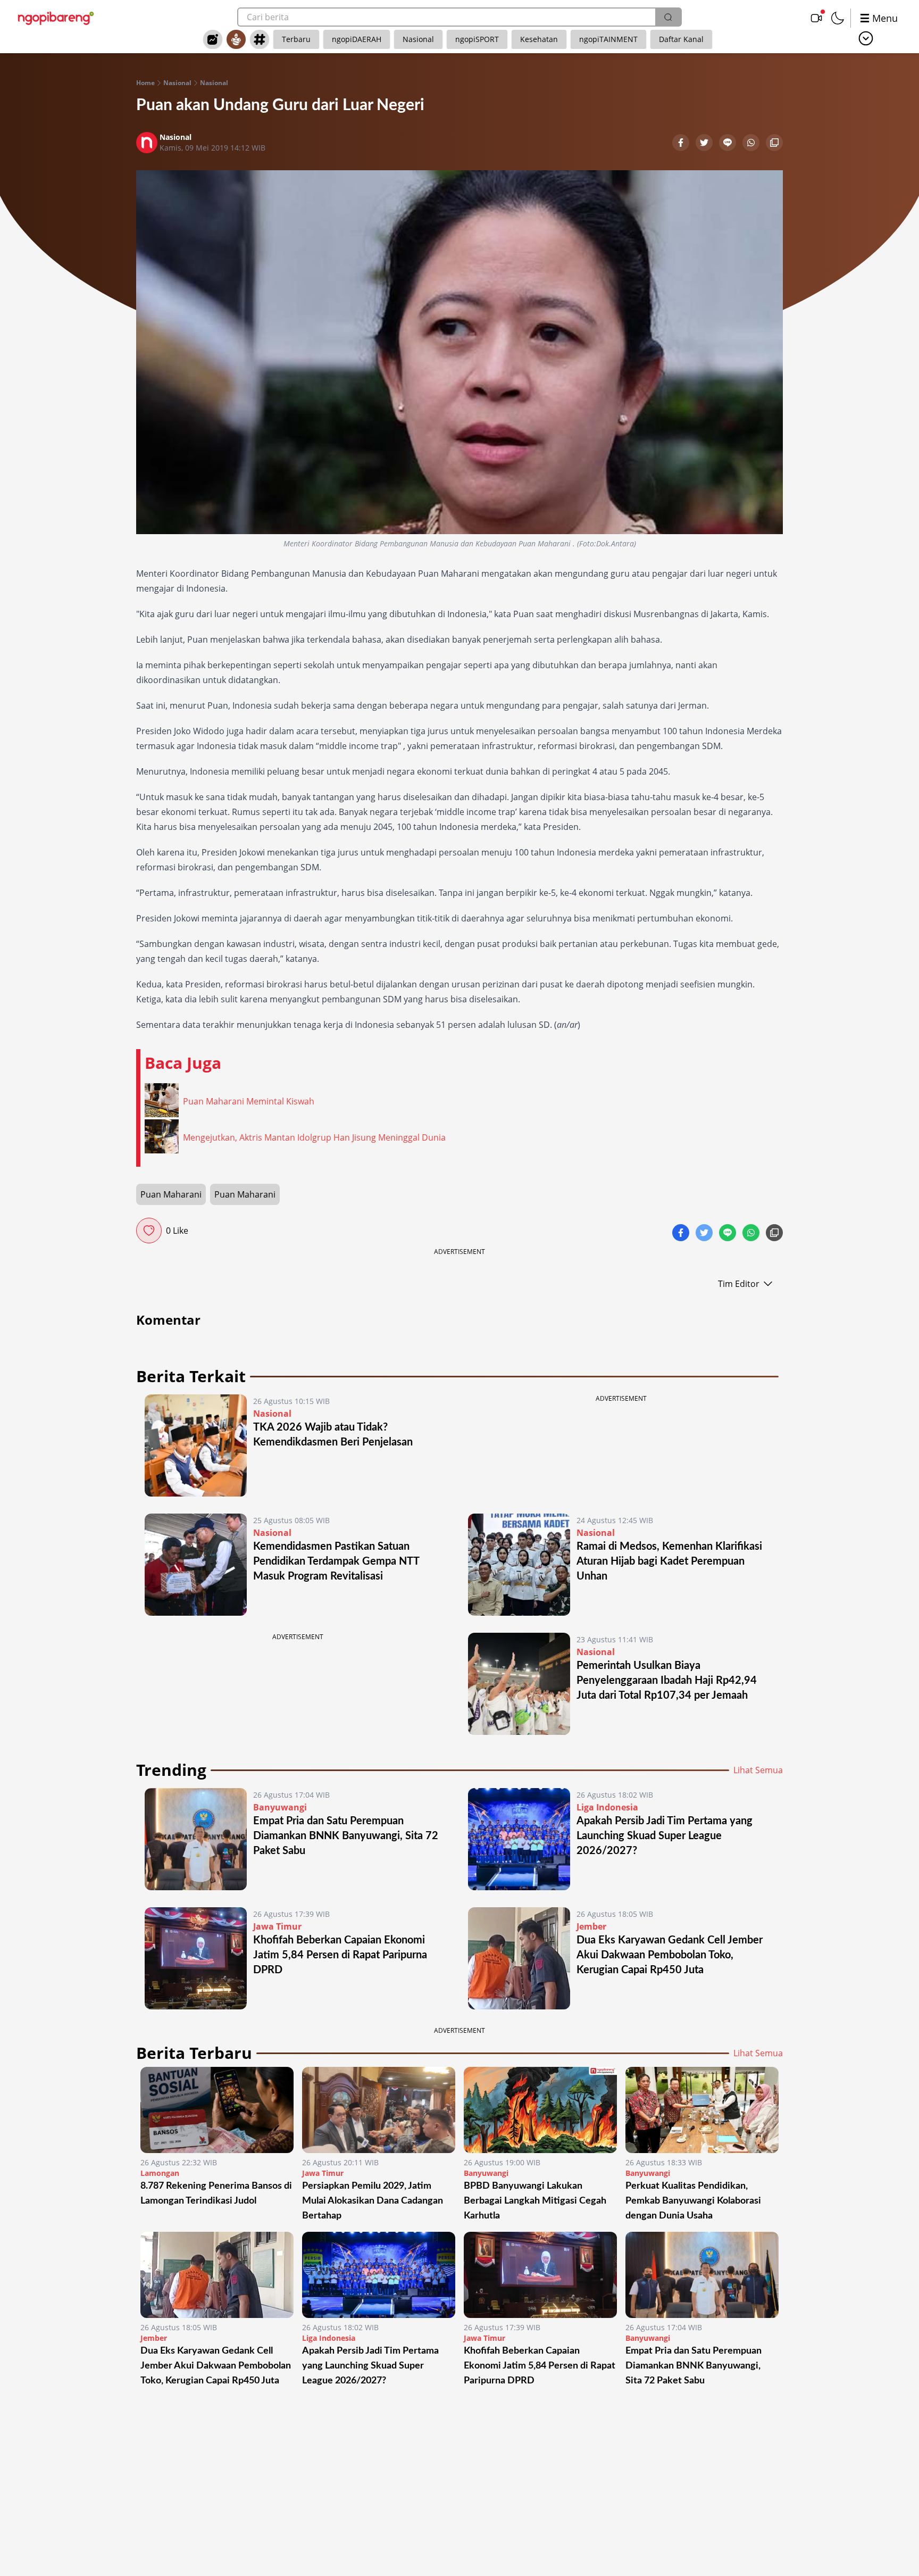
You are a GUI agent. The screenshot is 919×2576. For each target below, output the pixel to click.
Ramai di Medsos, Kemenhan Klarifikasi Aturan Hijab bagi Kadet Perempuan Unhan (669, 1561)
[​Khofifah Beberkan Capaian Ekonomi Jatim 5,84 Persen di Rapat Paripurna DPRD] (196, 1958)
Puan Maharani (171, 1194)
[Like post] (149, 1231)
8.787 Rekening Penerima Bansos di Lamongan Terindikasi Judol (216, 2193)
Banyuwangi (280, 1807)
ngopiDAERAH (357, 39)
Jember (591, 1926)
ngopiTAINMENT (608, 39)
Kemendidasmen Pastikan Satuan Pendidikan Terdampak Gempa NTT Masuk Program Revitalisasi (336, 1561)
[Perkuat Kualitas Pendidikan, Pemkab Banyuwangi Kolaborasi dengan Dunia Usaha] (702, 2110)
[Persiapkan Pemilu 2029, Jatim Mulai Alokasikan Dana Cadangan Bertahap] (379, 2110)
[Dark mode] (838, 18)
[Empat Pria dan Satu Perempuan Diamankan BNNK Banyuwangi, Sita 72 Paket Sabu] (196, 1839)
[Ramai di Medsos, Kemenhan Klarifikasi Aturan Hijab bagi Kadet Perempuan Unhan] (519, 1565)
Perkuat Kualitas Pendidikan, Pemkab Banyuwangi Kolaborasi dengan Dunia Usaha (693, 2201)
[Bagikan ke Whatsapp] (752, 144)
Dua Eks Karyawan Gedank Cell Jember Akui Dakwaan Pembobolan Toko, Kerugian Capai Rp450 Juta (670, 1955)
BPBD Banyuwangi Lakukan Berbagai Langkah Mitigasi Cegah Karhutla (535, 2201)
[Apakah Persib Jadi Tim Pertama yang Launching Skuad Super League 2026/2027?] (519, 1839)
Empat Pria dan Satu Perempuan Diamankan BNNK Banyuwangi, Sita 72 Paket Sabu (346, 1836)
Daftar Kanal (681, 39)
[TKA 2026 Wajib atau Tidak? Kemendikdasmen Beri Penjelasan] (196, 1445)
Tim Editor (739, 1284)
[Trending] (213, 39)
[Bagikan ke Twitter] (705, 144)
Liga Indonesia (607, 1807)
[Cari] (668, 17)
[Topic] (260, 39)
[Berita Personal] (236, 39)
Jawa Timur (277, 1926)
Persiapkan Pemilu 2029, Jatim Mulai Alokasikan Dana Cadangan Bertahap (373, 2201)
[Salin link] (774, 144)
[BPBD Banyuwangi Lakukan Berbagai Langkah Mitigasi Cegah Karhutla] (540, 2110)
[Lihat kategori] (866, 38)
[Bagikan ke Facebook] (682, 144)
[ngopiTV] (816, 18)
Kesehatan (539, 39)
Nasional (418, 39)
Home (145, 83)
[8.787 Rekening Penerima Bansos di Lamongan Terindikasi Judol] (217, 2110)
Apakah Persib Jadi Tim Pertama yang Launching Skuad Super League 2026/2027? (665, 1836)
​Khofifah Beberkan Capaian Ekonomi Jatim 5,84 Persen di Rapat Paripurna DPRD (340, 1955)
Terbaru (296, 39)
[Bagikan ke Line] (729, 144)
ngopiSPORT (477, 39)
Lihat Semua (758, 1770)
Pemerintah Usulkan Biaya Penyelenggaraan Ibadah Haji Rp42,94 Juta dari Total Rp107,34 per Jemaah (667, 1681)
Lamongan (160, 2173)
